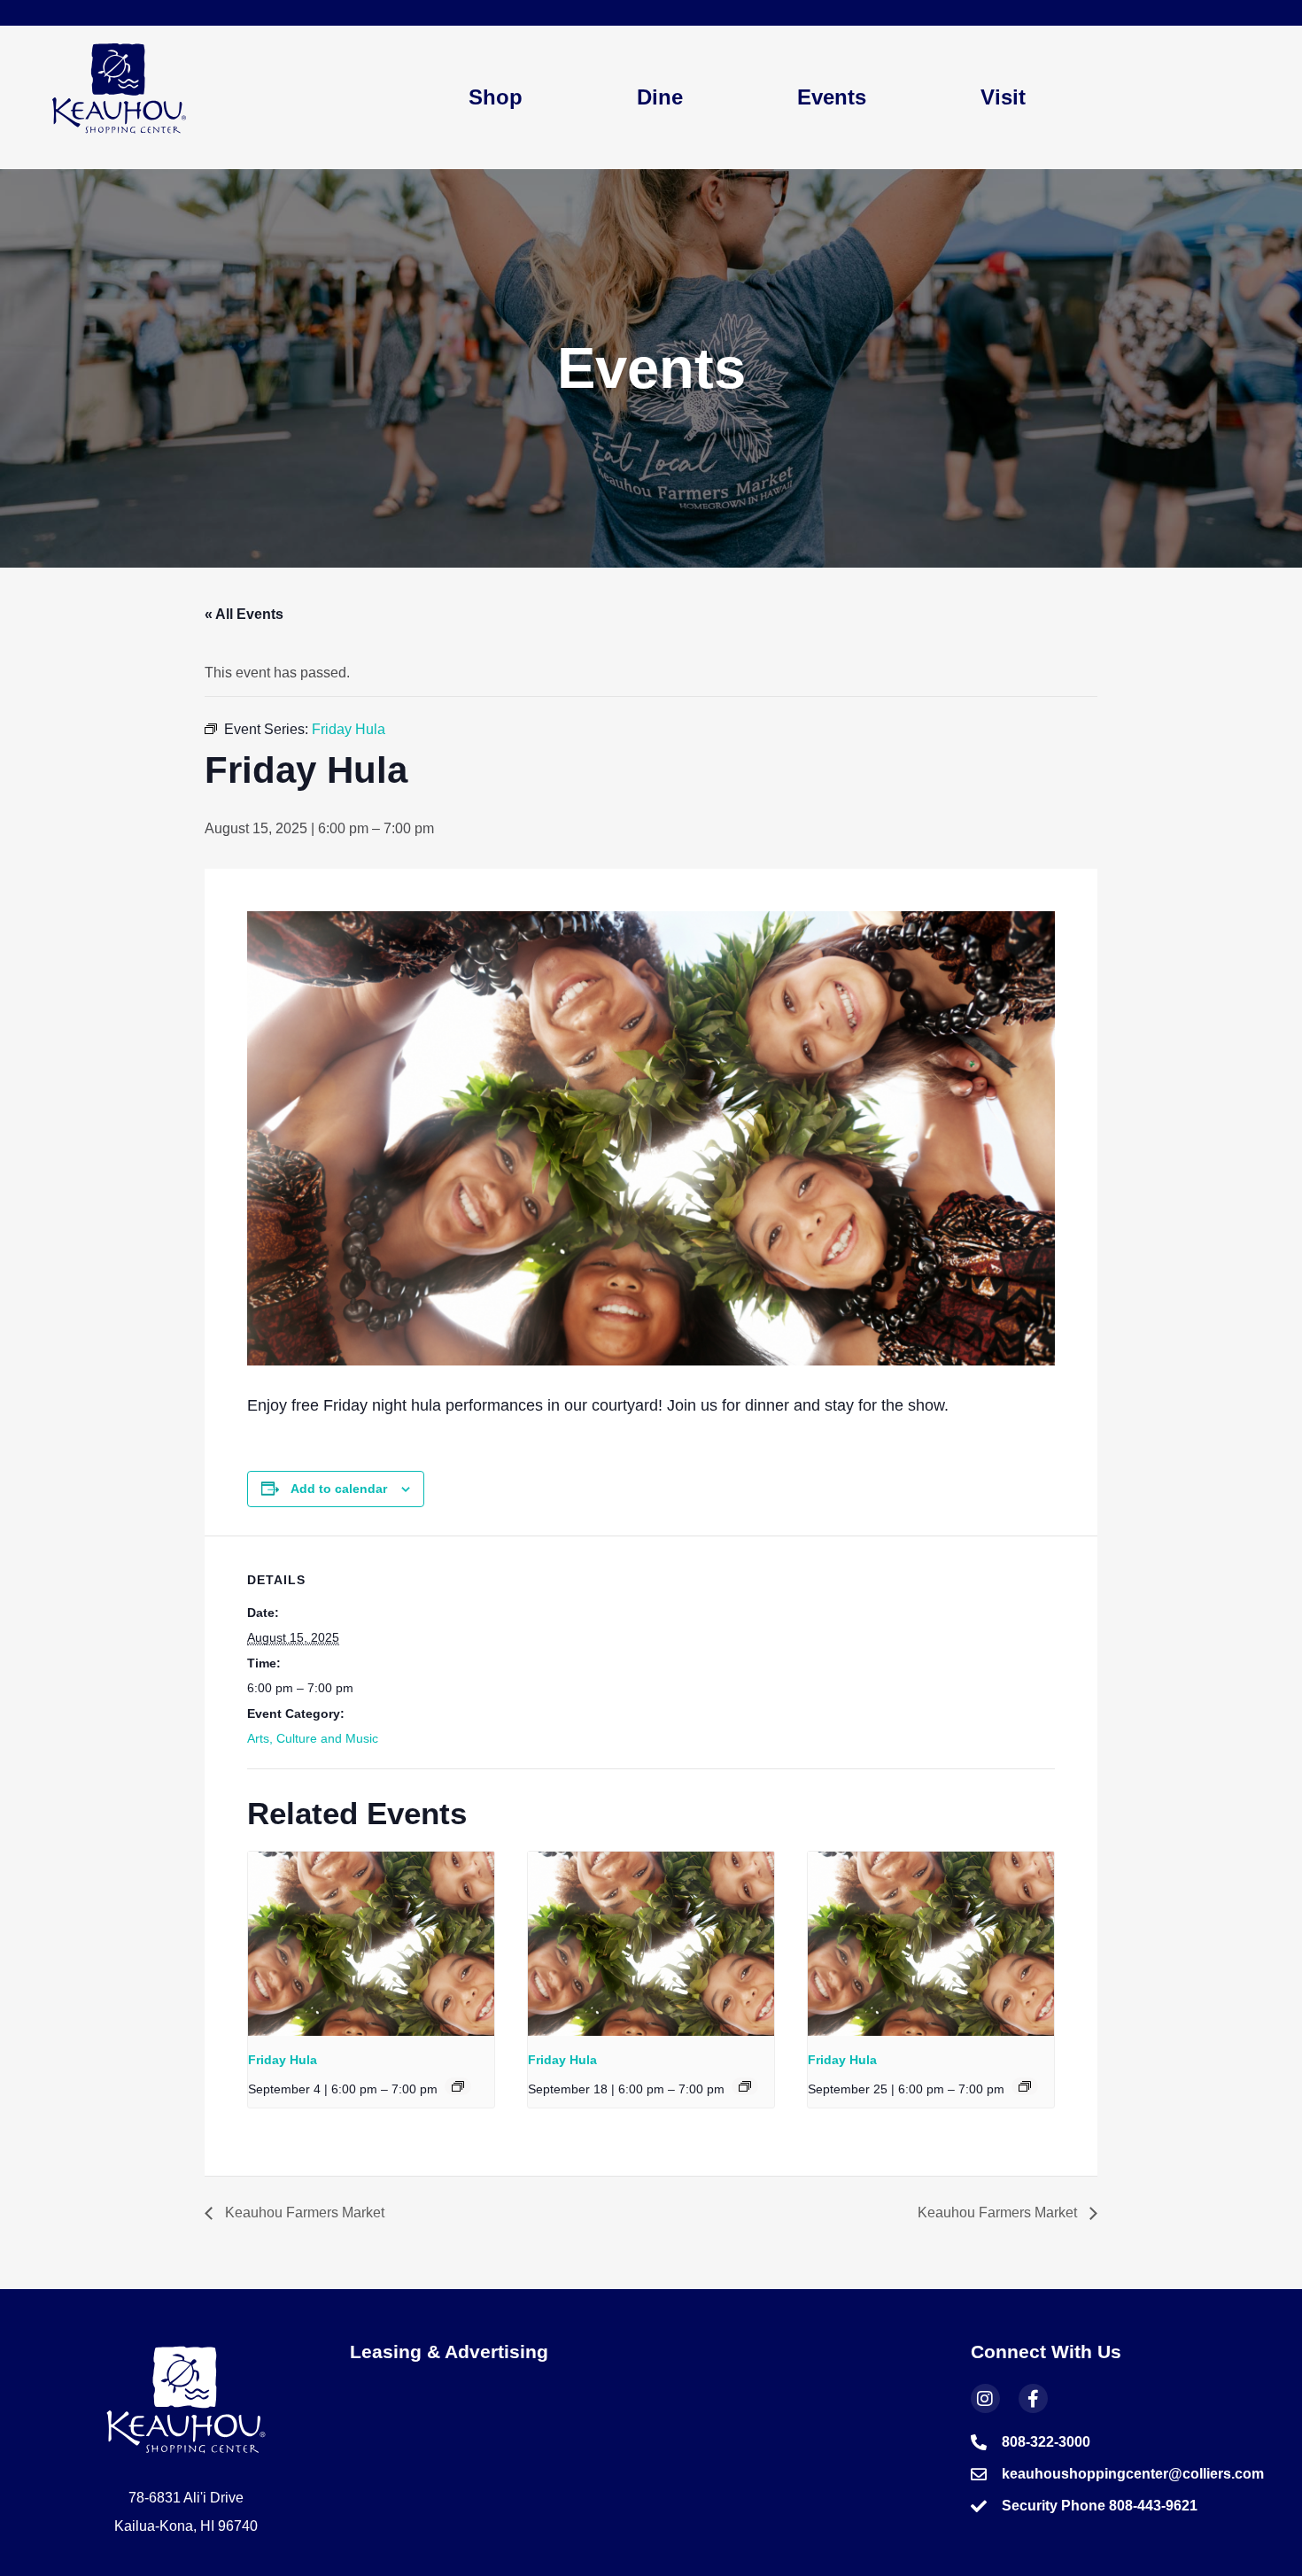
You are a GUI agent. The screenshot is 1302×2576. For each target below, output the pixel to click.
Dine (660, 97)
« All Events (244, 614)
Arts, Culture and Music (313, 1738)
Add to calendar (339, 1489)
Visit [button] (1003, 97)
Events (832, 97)
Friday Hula (283, 2060)
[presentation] (371, 1944)
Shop (496, 97)
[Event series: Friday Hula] (458, 2086)
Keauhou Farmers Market (303, 2212)
